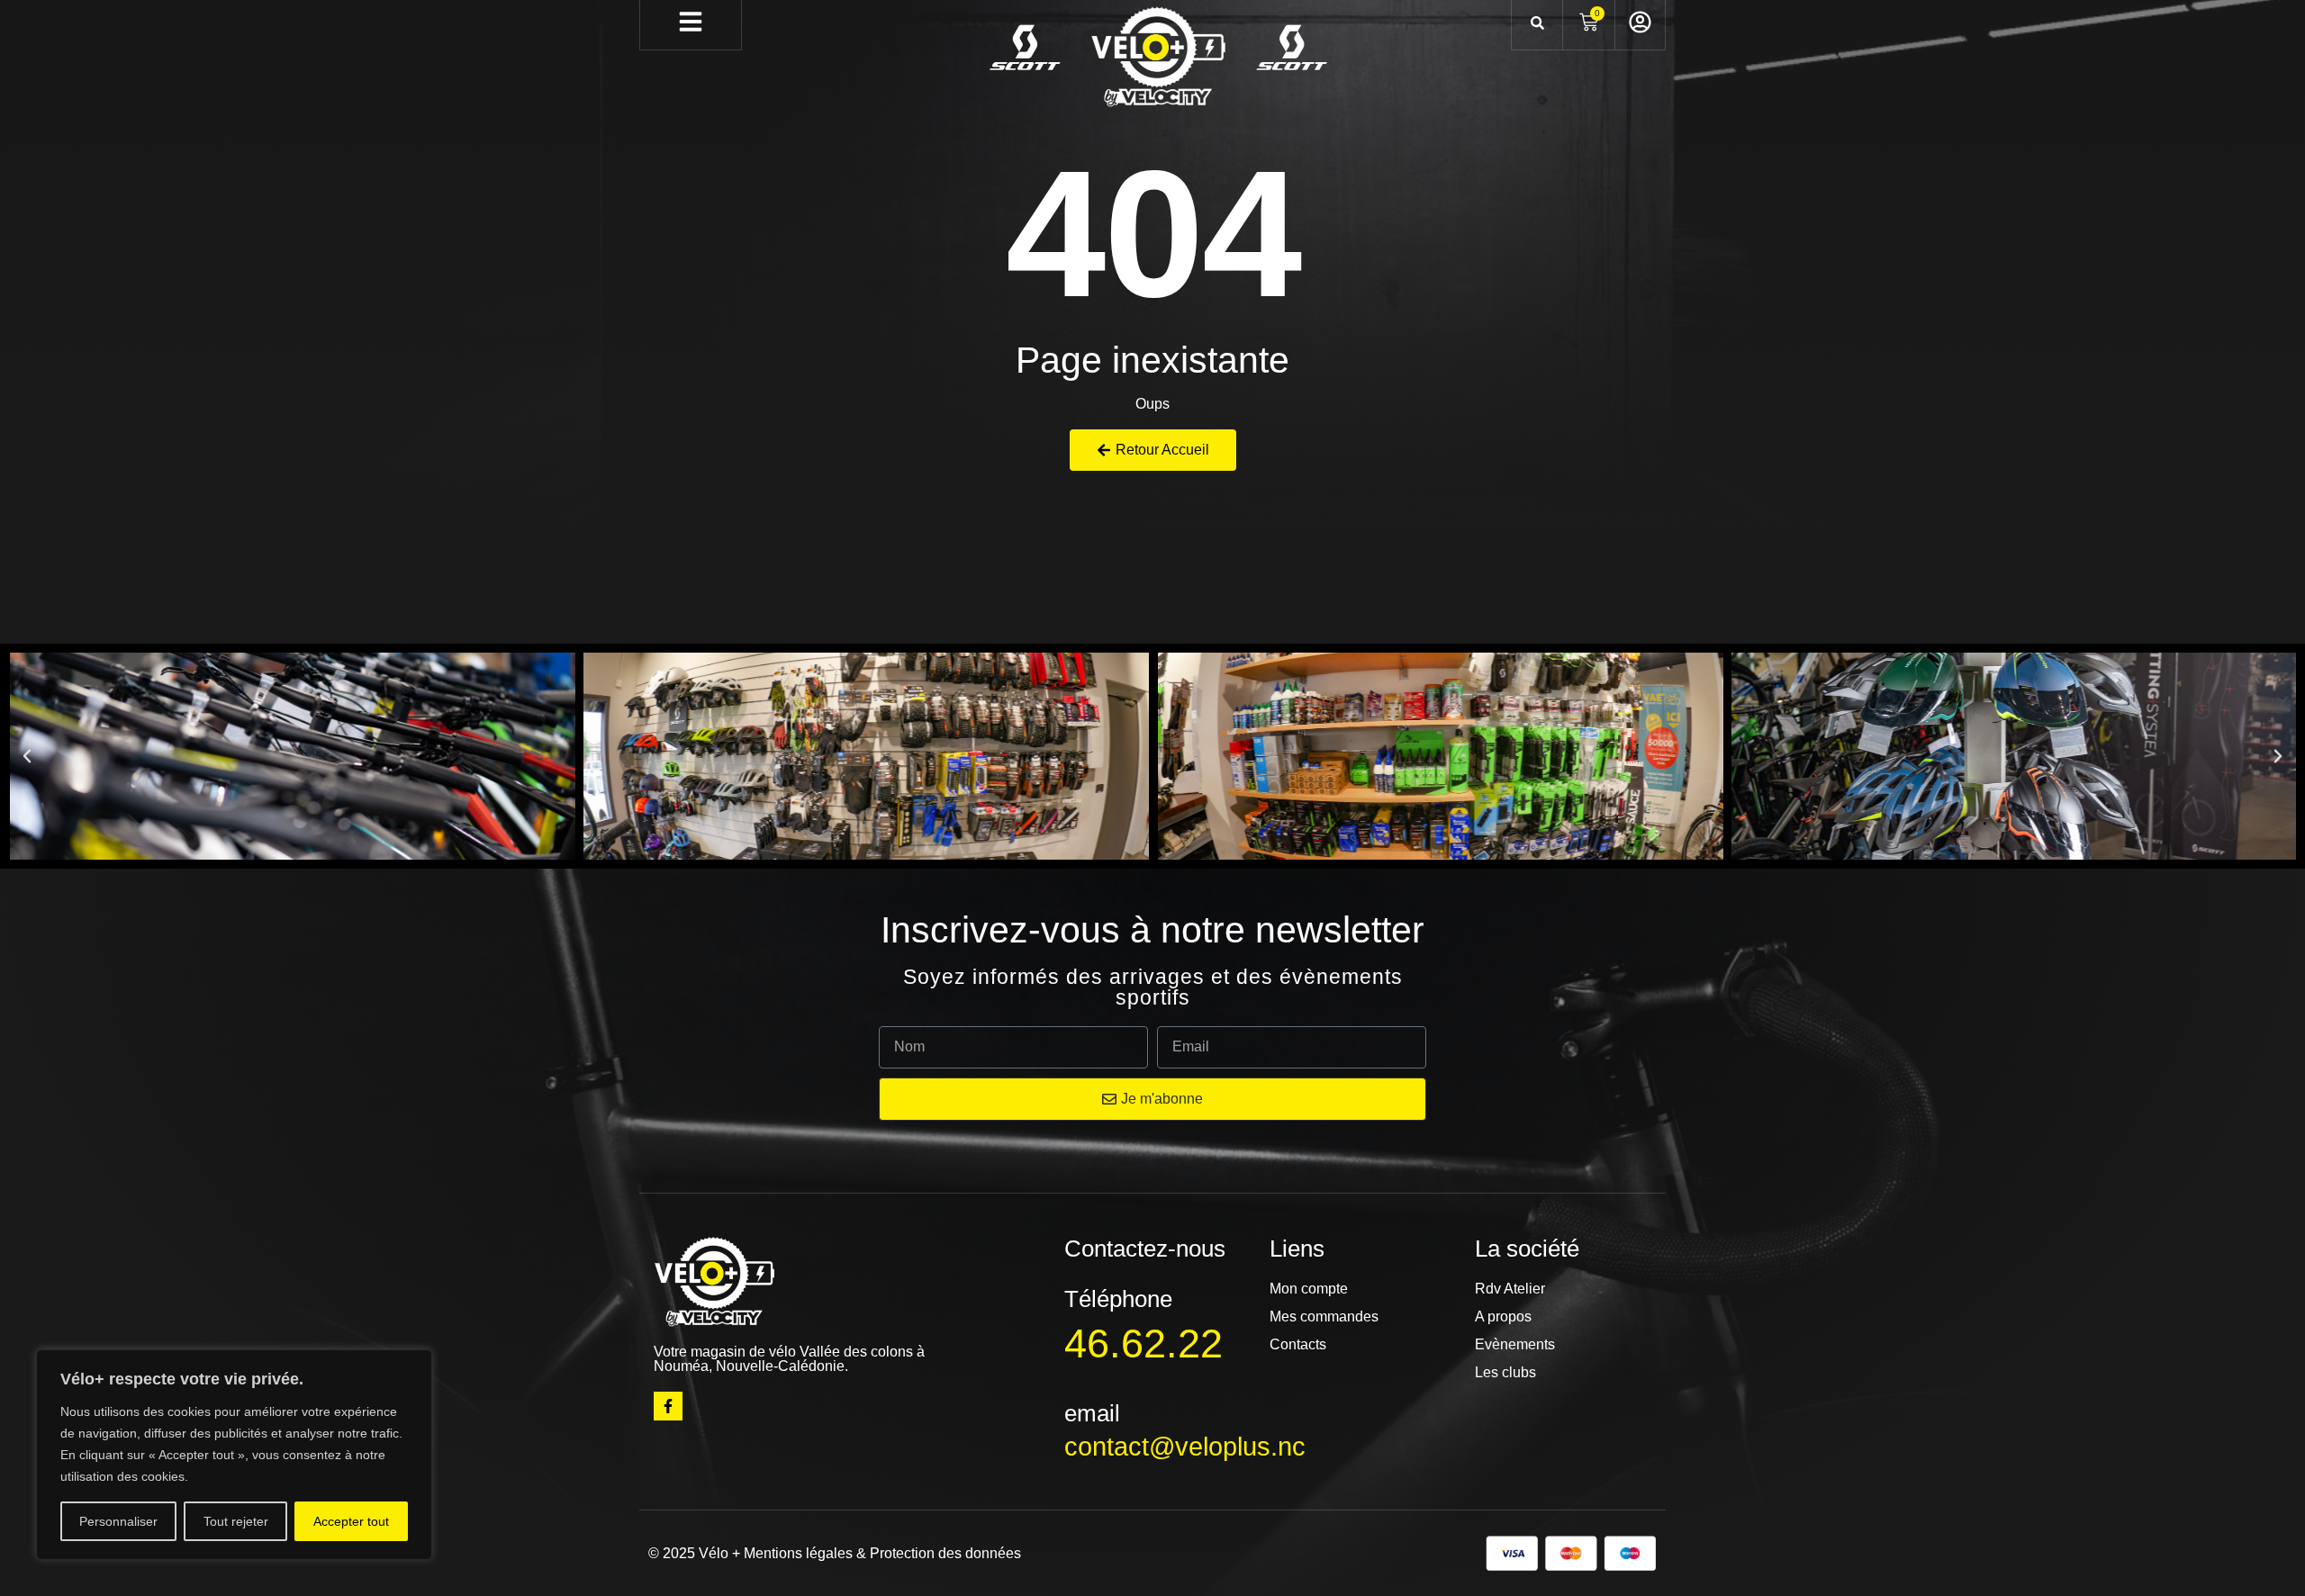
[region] (234, 1455)
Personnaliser (118, 1521)
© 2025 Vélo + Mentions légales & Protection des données (835, 1553)
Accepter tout (351, 1521)
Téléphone (1118, 1299)
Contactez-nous (1145, 1249)
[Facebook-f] (668, 1406)
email (1092, 1413)
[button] (27, 756)
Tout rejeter (236, 1521)
